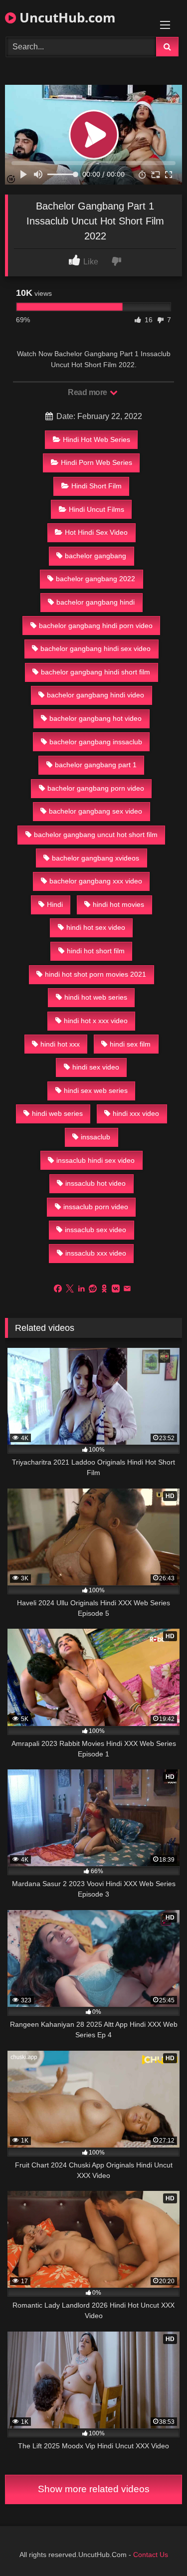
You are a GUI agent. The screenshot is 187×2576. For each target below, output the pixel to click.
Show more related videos (94, 2489)
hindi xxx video (136, 1113)
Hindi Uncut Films (96, 509)
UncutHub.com (66, 17)
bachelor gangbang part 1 (96, 765)
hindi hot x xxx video (96, 1021)
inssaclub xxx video (96, 1253)
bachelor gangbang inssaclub (96, 742)
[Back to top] (156, 2546)
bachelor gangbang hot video (95, 718)
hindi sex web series (96, 1090)
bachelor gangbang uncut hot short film (96, 835)
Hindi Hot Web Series (96, 439)
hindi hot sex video (96, 927)
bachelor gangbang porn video (96, 788)
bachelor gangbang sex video (95, 811)
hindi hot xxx (60, 1044)
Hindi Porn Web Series (96, 462)
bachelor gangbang (95, 556)
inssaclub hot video (95, 1183)
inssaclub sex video (95, 1230)
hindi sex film (130, 1044)
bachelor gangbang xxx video (96, 881)
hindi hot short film (96, 951)
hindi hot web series (96, 997)
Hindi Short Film (96, 486)
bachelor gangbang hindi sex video (95, 648)
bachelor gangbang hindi (95, 602)
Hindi (55, 904)
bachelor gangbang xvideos (95, 858)
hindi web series (57, 1113)
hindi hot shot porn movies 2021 (95, 974)
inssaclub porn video (96, 1207)
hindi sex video (96, 1067)
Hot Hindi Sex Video (96, 532)
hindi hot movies (118, 904)
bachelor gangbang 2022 (95, 579)
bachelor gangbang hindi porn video (96, 626)
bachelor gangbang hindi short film (95, 672)
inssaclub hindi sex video (95, 1160)
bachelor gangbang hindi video (95, 695)
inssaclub (95, 1137)
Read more (88, 392)
